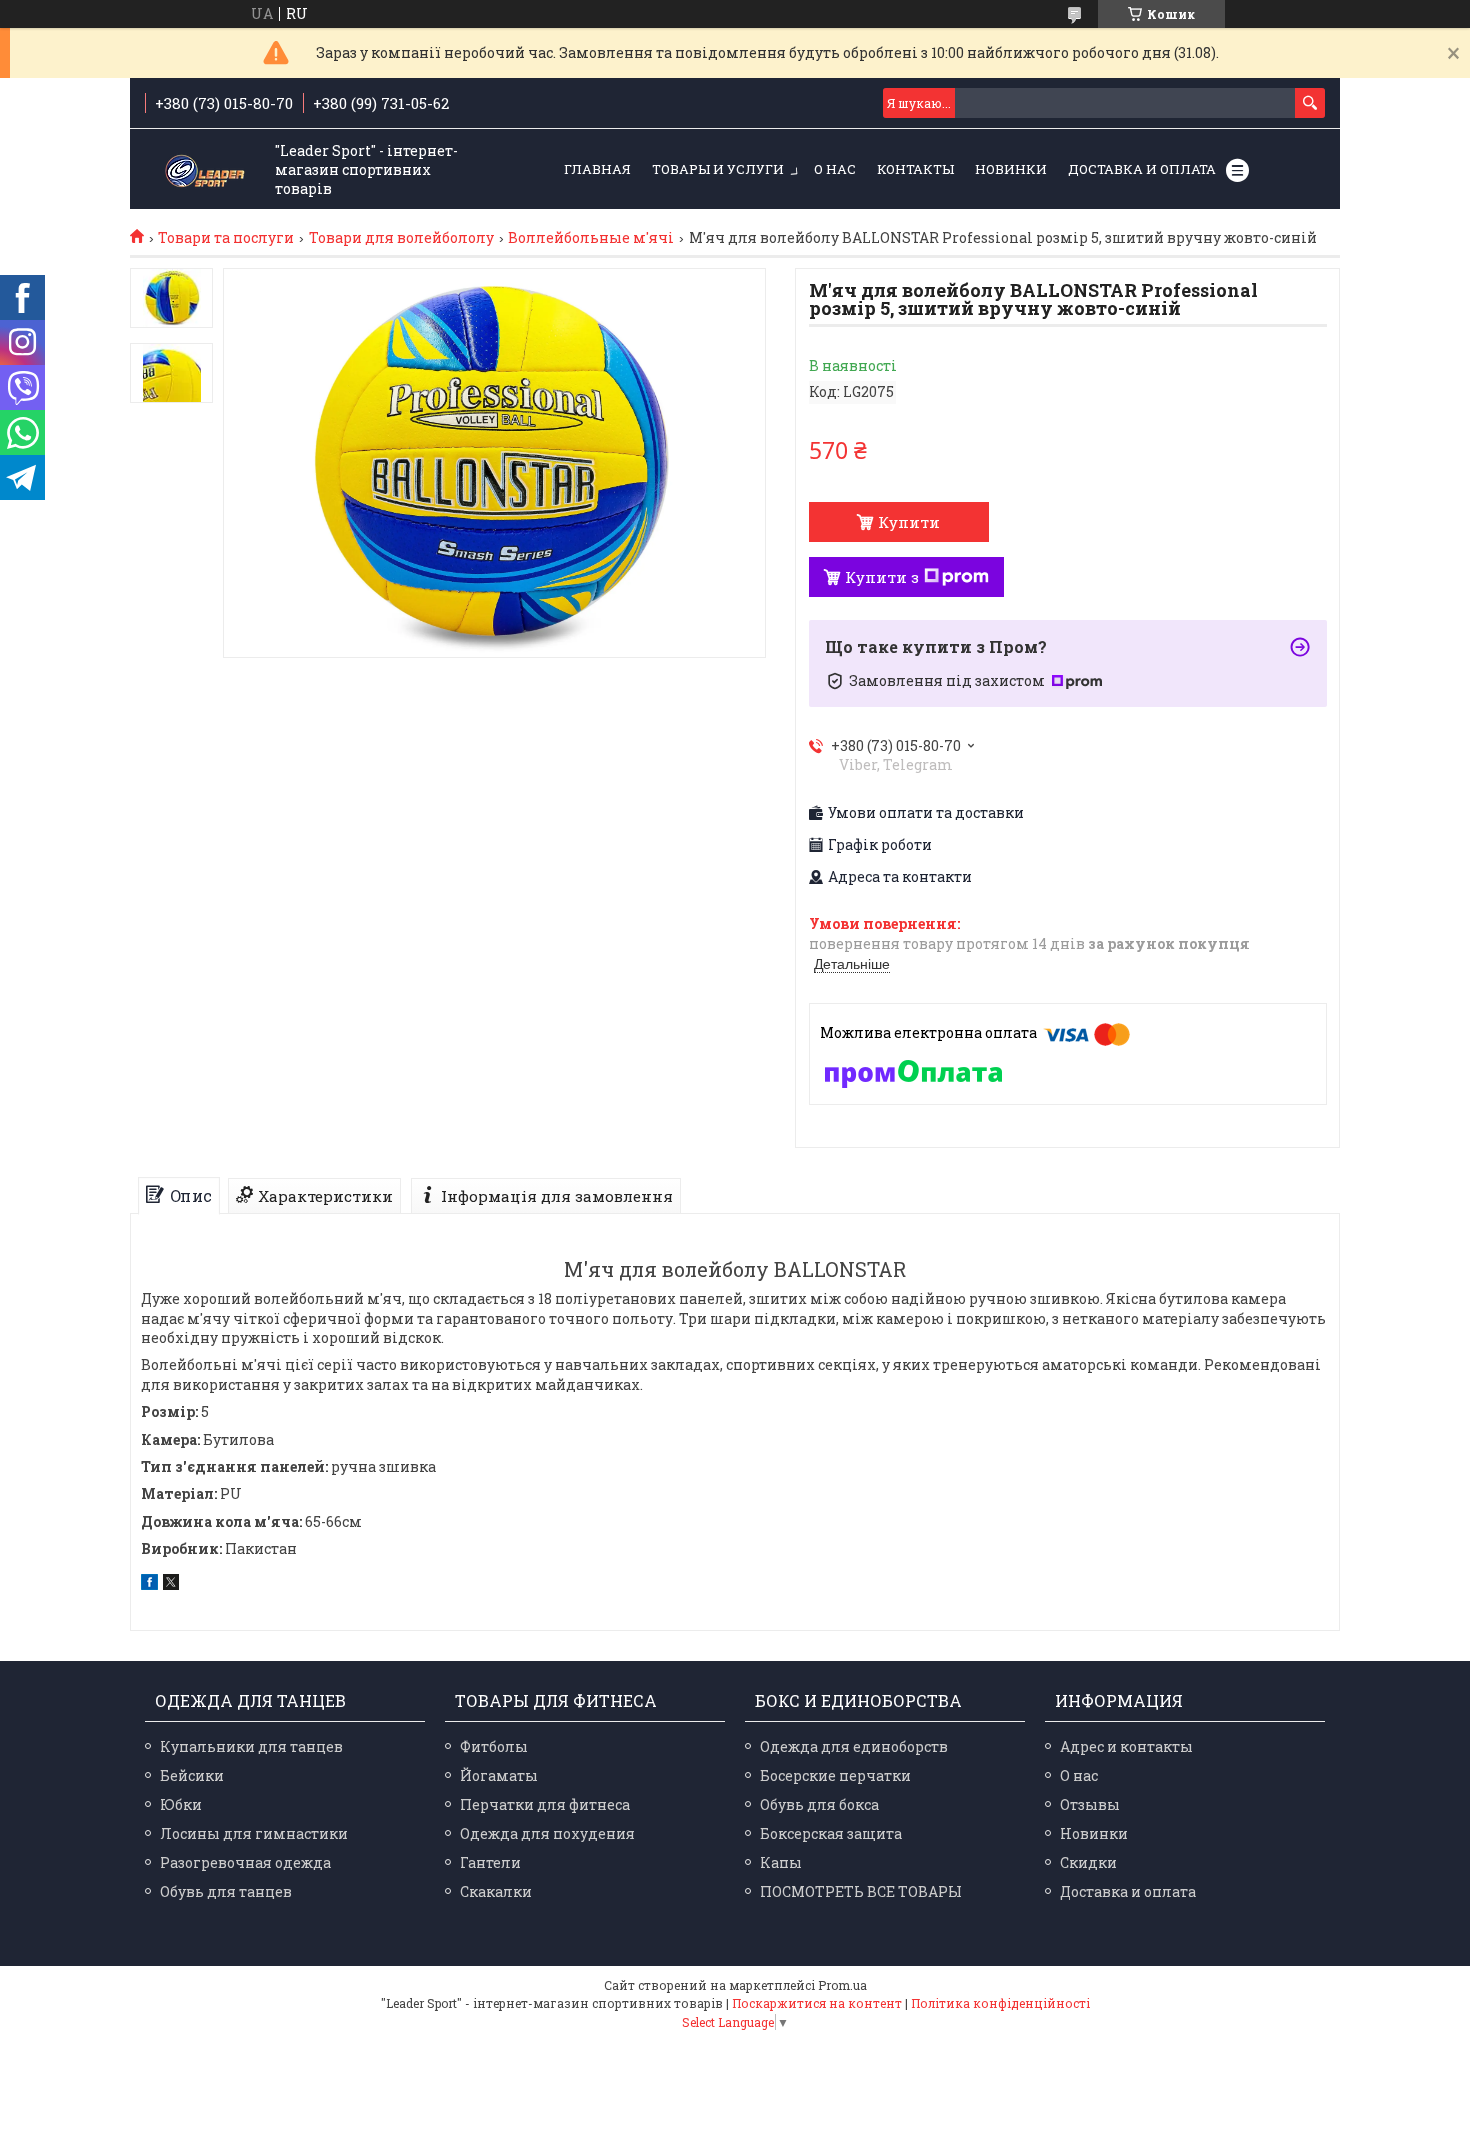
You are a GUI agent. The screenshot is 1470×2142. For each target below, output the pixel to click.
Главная (597, 169)
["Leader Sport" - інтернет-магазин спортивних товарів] (205, 170)
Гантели (490, 1862)
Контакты (915, 169)
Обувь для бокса (819, 1804)
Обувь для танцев (226, 1891)
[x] (171, 1584)
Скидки (1088, 1862)
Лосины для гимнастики (254, 1833)
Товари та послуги (226, 238)
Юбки (181, 1804)
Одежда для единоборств (854, 1746)
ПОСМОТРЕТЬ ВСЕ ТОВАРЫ (861, 1891)
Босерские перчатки (835, 1775)
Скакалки (496, 1891)
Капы (781, 1862)
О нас (835, 169)
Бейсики (192, 1775)
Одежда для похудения (547, 1833)
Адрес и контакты (1126, 1746)
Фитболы (494, 1746)
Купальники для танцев (251, 1746)
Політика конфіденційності (1000, 2003)
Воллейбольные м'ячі (591, 238)
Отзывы (1090, 1804)
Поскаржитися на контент (817, 2003)
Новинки (1011, 169)
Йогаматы (499, 1775)
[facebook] (149, 1584)
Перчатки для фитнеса (545, 1804)
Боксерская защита (831, 1833)
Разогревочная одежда (245, 1862)
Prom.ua (842, 1985)
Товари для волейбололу (401, 238)
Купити (909, 522)
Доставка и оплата (1142, 169)
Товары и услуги (718, 169)
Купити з (882, 577)
